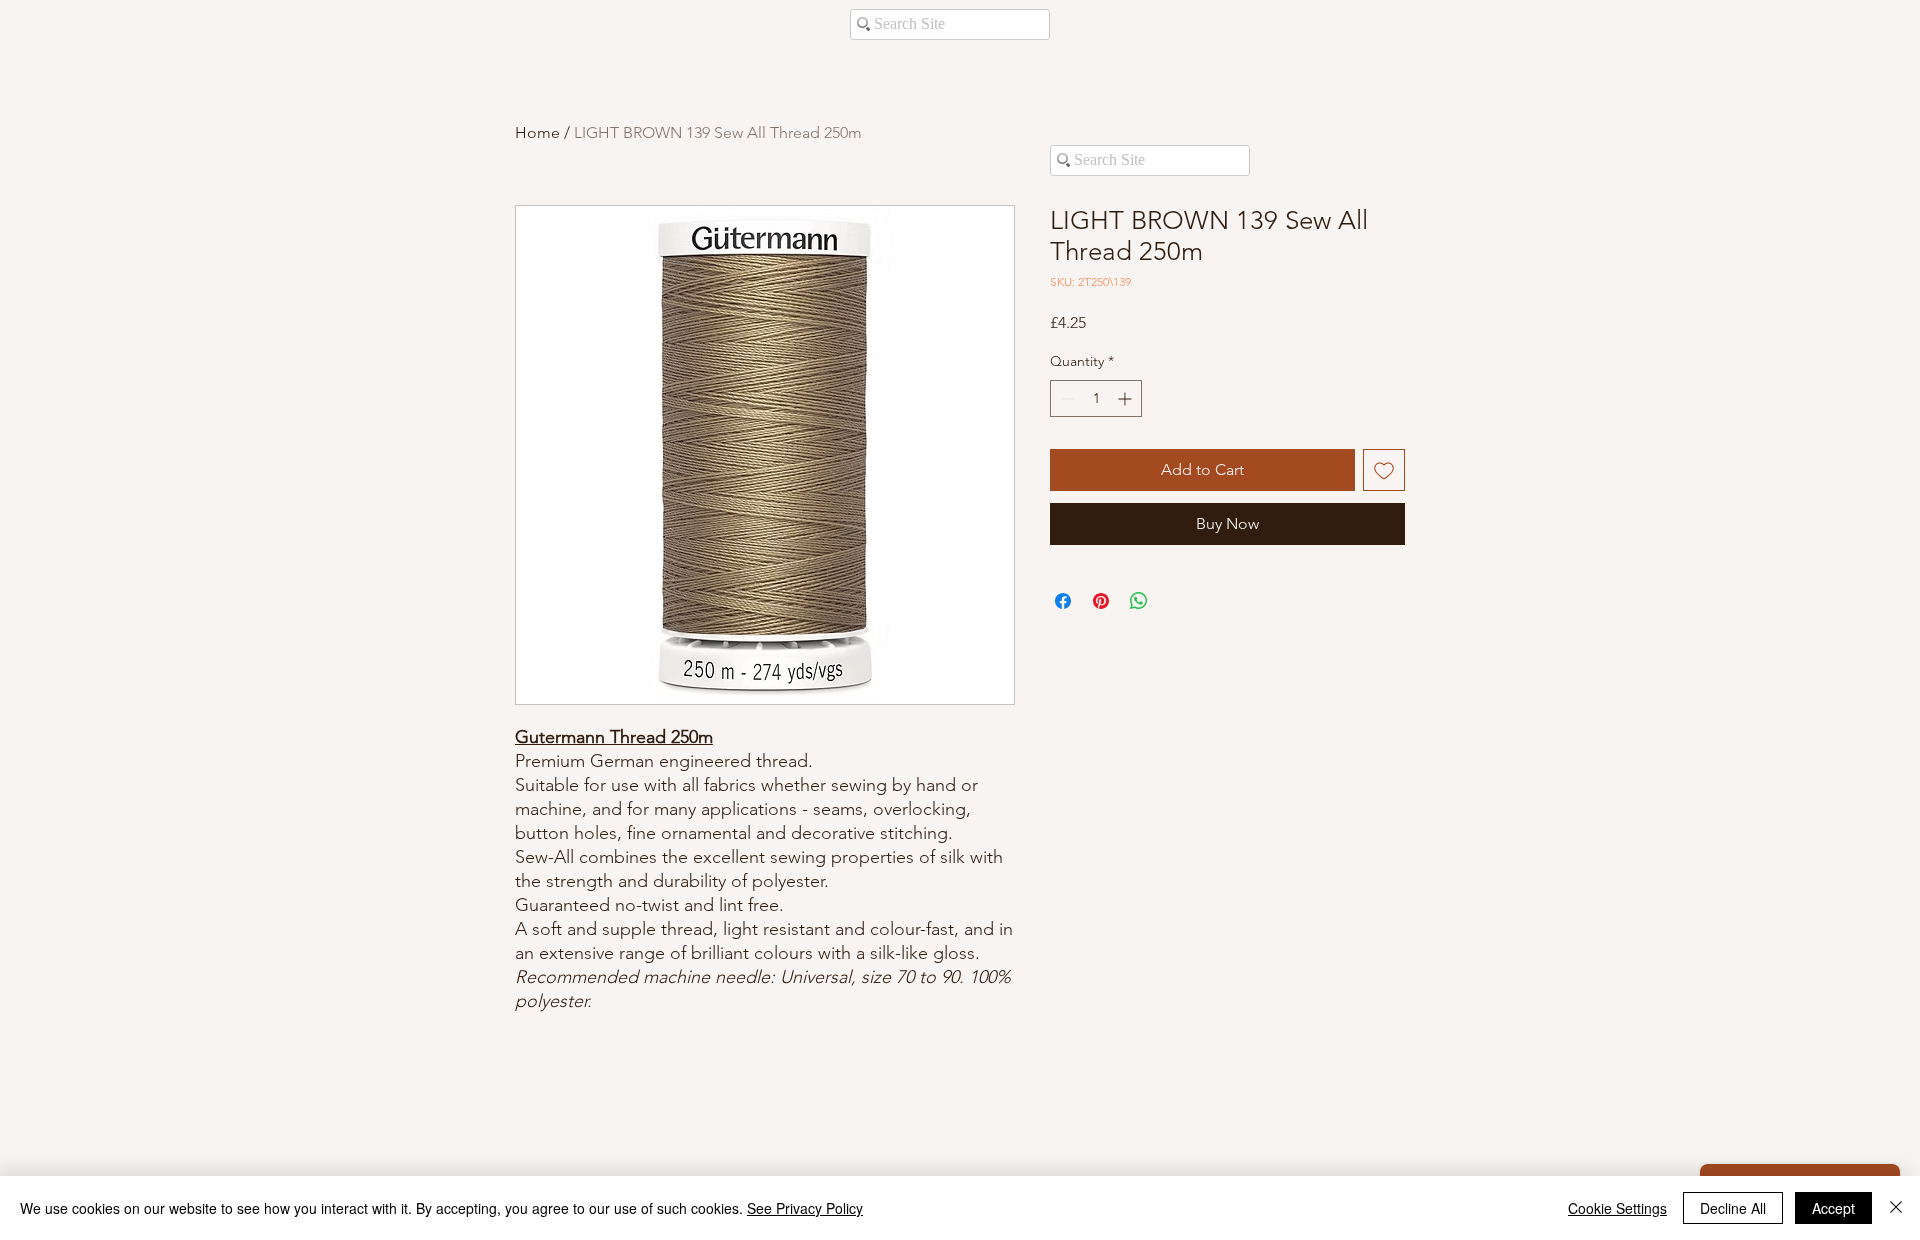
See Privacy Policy (805, 1208)
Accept (1833, 1208)
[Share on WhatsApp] (1139, 601)
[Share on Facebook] (1063, 601)
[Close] (1896, 1208)
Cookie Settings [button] (1617, 1208)
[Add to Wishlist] (1384, 470)
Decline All (1733, 1208)
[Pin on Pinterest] (1101, 601)
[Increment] (1126, 398)
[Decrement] (1065, 398)
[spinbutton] (1096, 398)
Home (537, 132)
